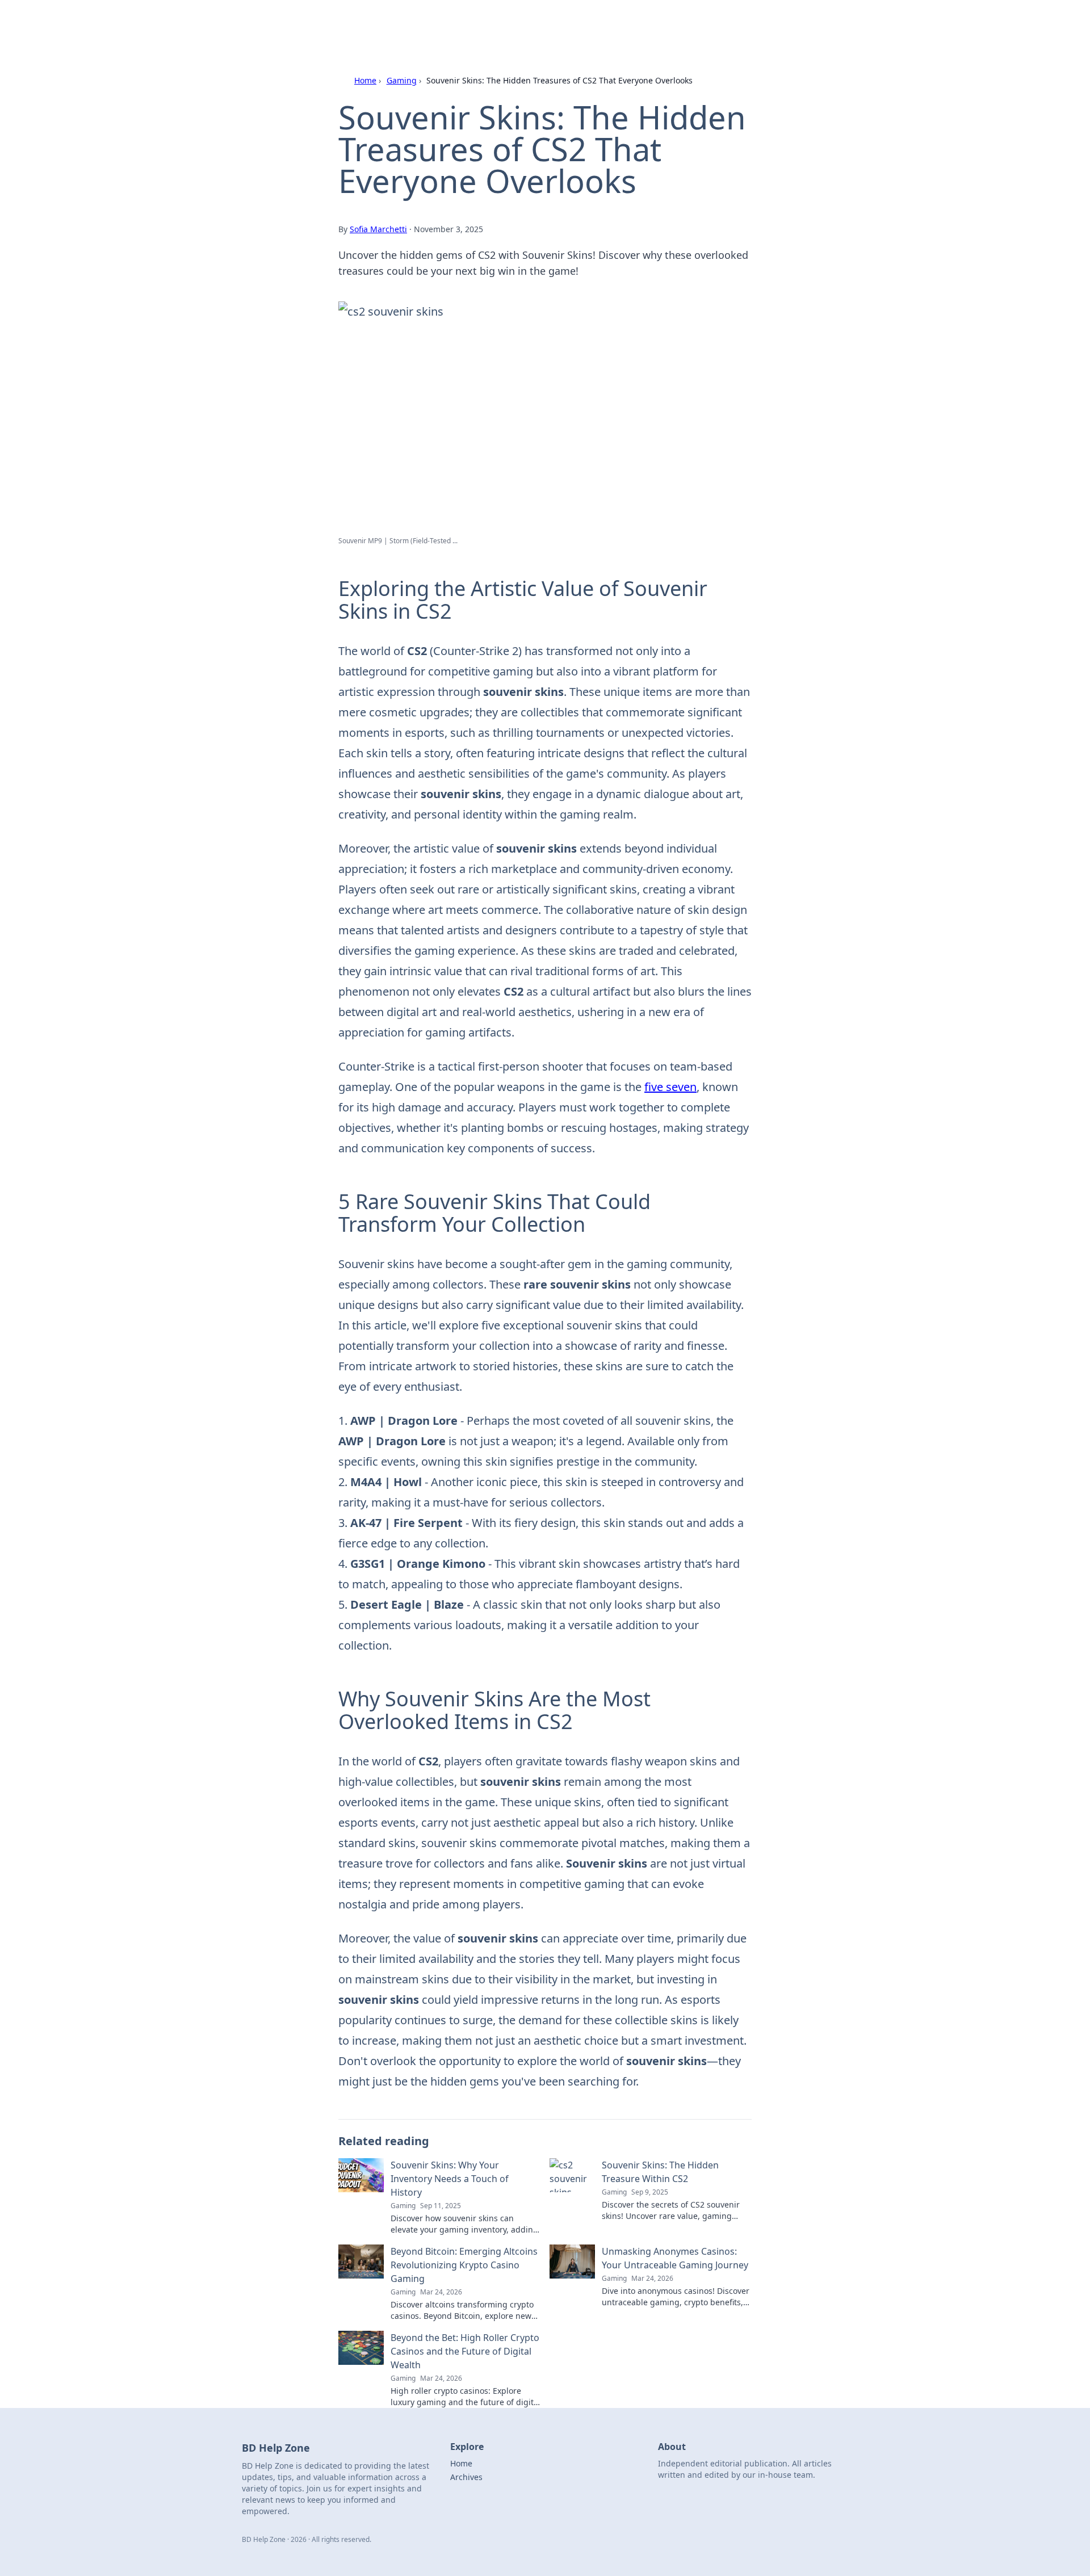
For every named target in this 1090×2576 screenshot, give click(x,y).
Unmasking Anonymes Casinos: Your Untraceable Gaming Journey (675, 2258)
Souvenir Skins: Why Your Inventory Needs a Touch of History (450, 2179)
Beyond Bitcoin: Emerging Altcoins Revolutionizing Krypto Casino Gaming (464, 2265)
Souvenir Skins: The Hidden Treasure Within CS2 (660, 2172)
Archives (466, 2477)
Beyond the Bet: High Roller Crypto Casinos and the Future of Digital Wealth (465, 2351)
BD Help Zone (353, 24)
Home (365, 80)
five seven (670, 1087)
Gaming (402, 80)
